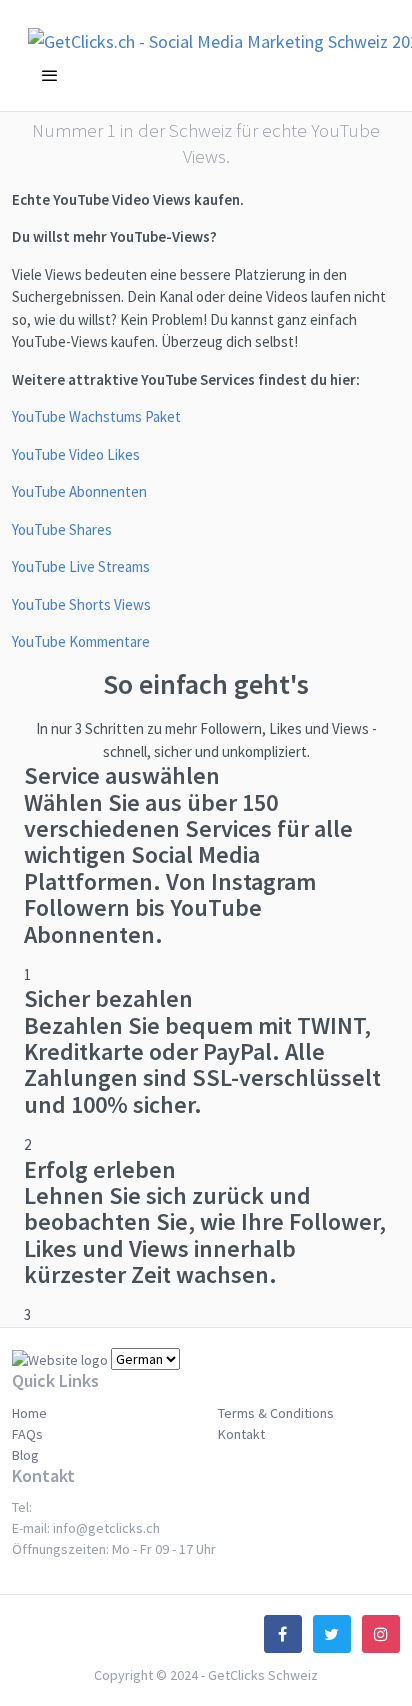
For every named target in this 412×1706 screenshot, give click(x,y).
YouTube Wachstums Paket (96, 416)
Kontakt (241, 1434)
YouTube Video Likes (76, 454)
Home (29, 1413)
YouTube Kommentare (81, 641)
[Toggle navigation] (50, 76)
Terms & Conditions (276, 1413)
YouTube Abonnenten (79, 491)
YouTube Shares (62, 529)
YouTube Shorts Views (81, 604)
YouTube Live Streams (81, 566)
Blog (25, 1455)
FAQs (27, 1434)
